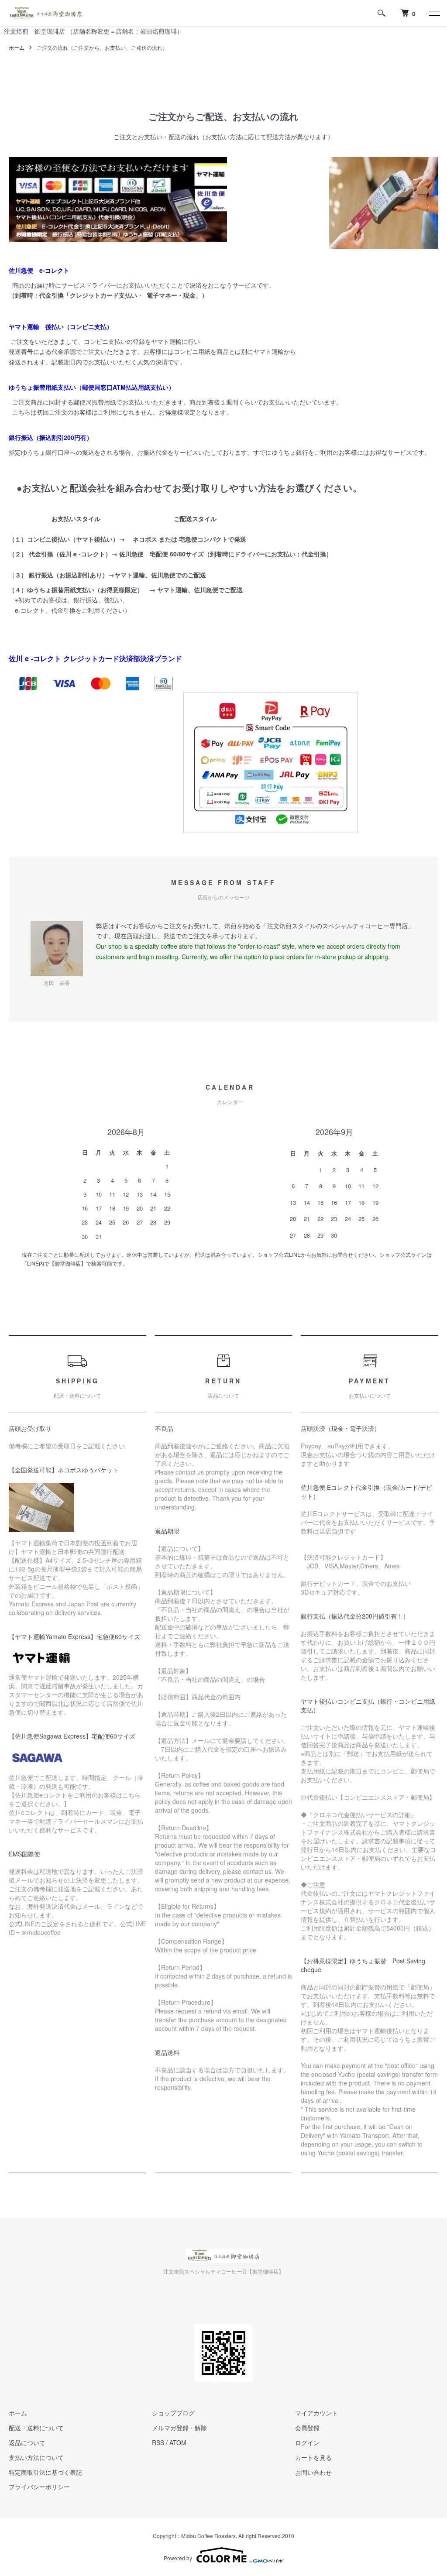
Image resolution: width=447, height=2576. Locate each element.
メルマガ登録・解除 (179, 2428)
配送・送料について (36, 2428)
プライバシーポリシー (39, 2487)
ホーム (17, 47)
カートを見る (313, 2457)
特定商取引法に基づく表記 (45, 2472)
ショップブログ (173, 2413)
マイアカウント (316, 2413)
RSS (158, 2442)
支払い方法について (36, 2457)
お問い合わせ (313, 2472)
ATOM (178, 2442)
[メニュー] (434, 13)
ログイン (307, 2442)
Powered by (178, 2558)
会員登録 (307, 2428)
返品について (27, 2442)
